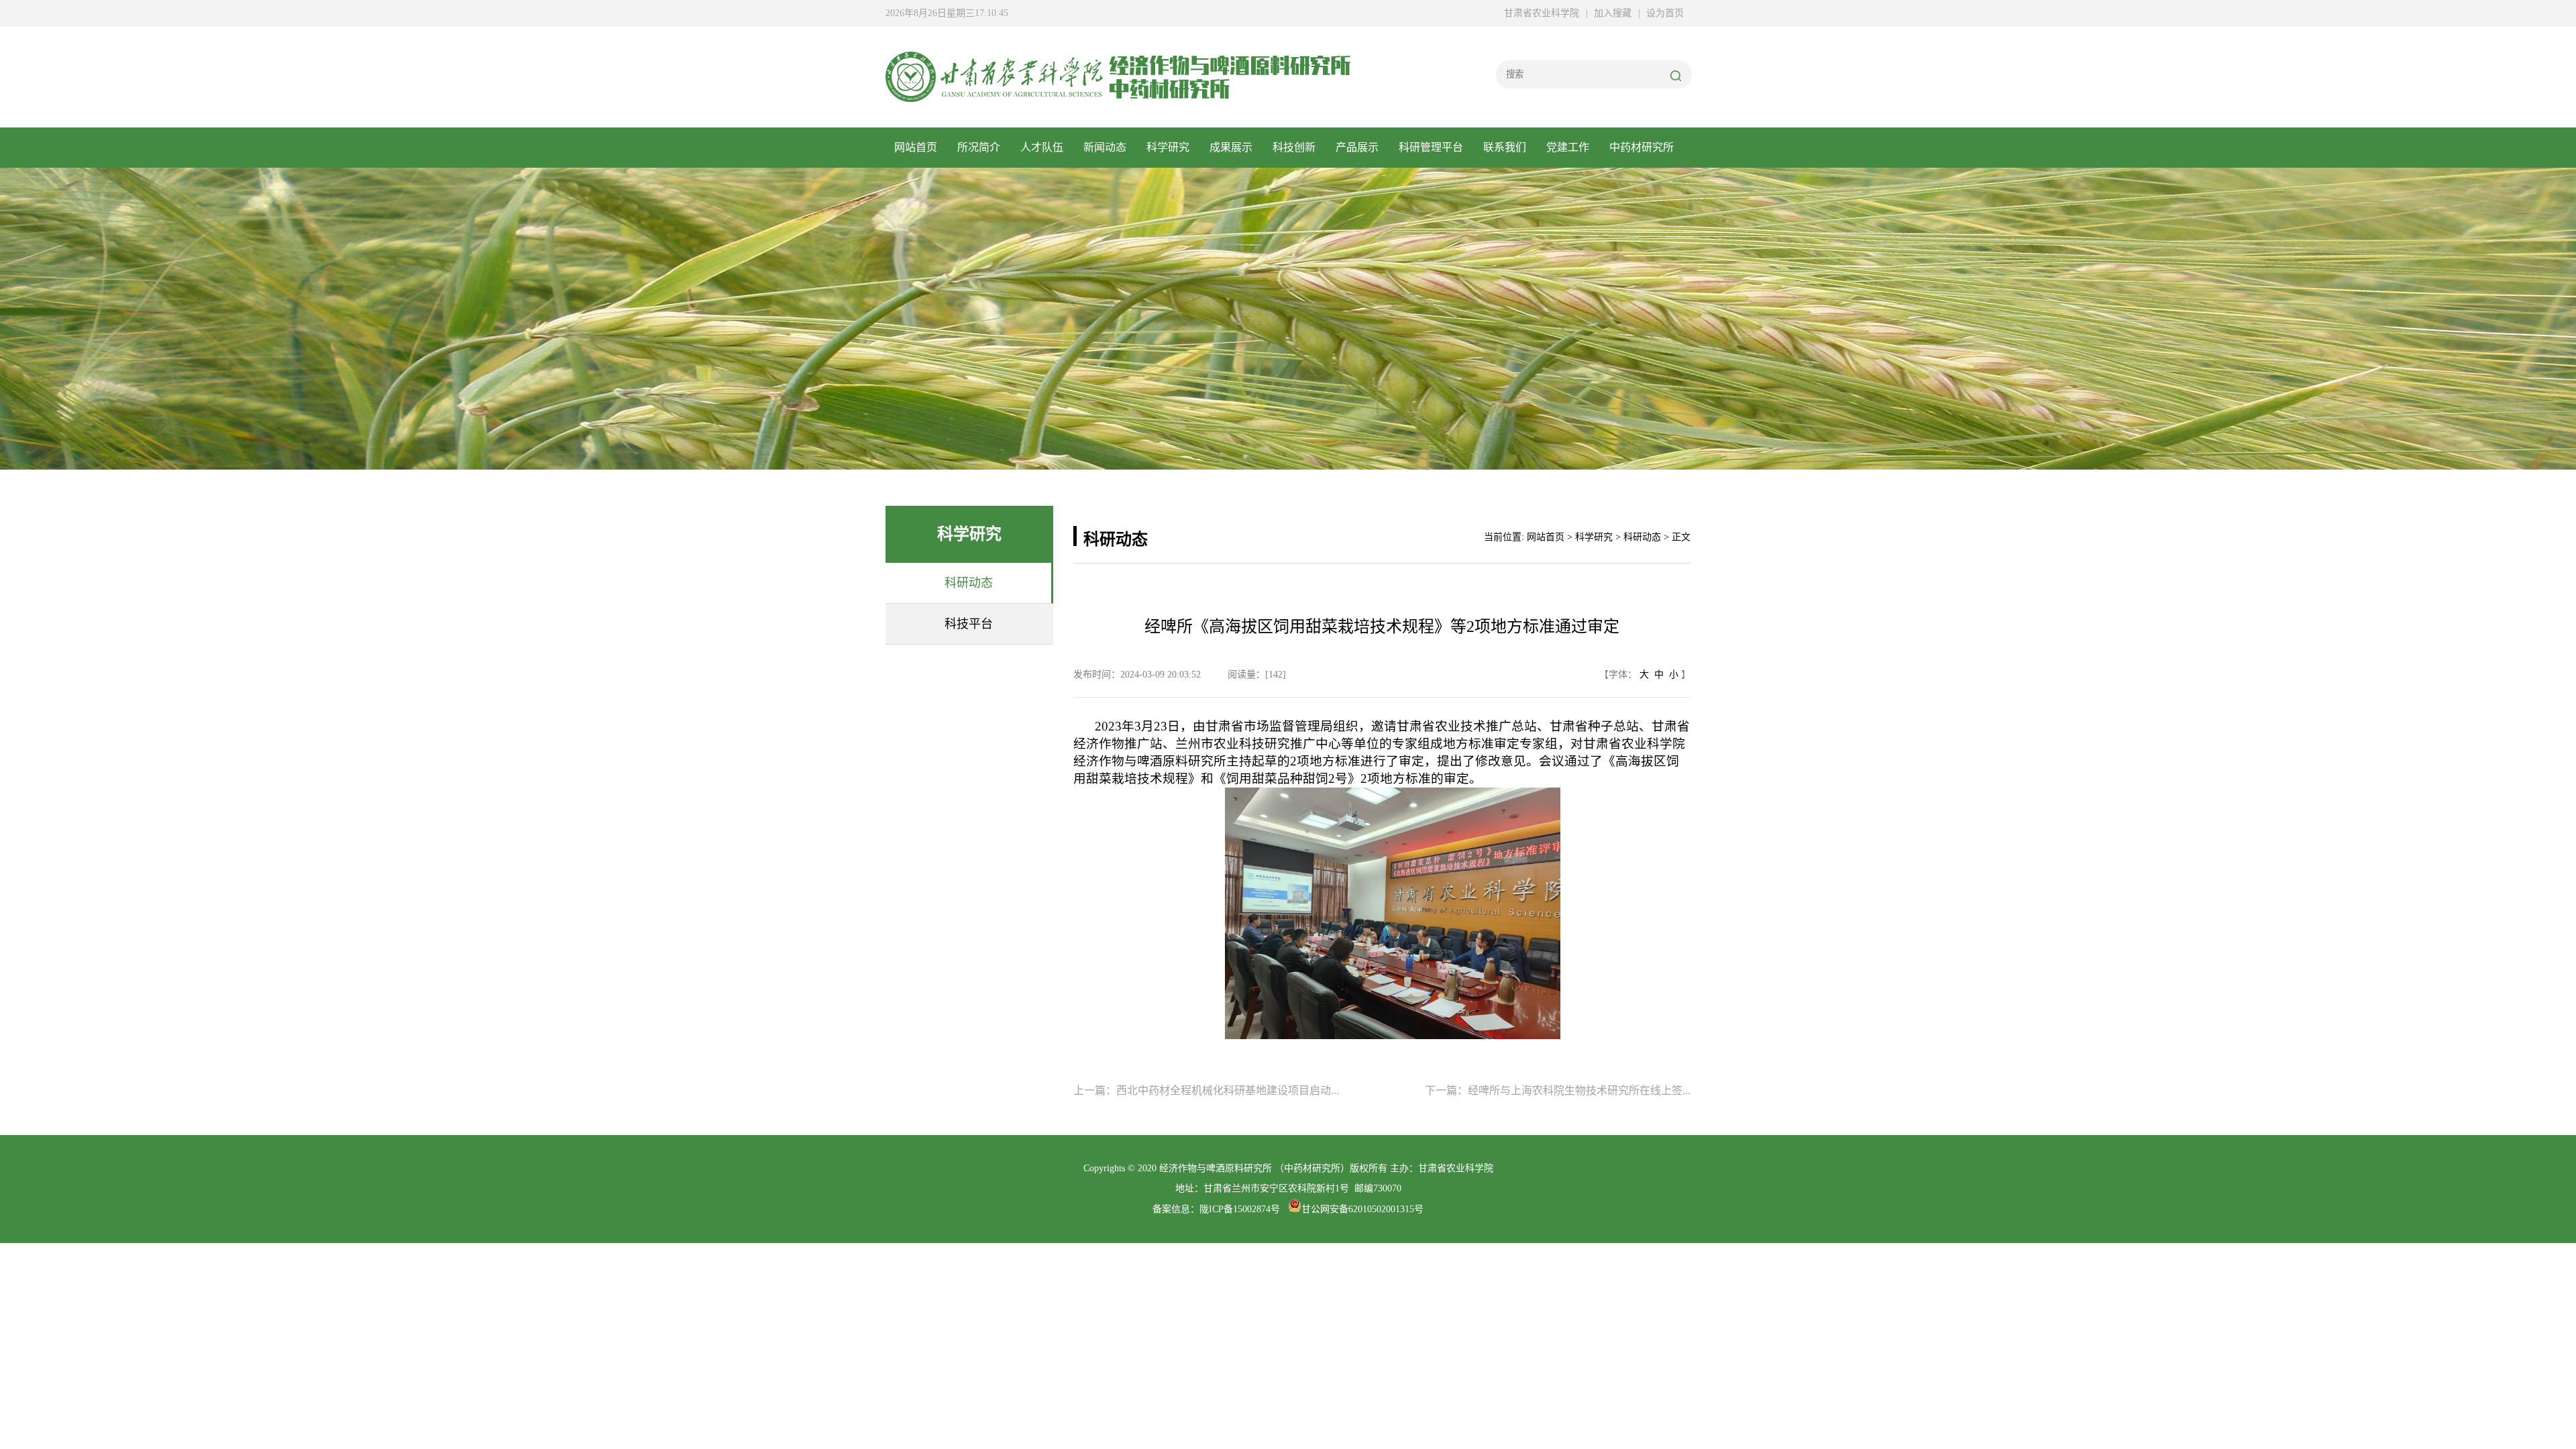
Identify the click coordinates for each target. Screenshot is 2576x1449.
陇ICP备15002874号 (1240, 1209)
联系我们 (1505, 147)
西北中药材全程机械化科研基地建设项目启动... (1228, 1090)
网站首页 (916, 147)
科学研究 (1168, 147)
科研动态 (1642, 537)
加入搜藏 (1613, 13)
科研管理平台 (1431, 147)
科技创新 (1294, 147)
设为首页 (1665, 13)
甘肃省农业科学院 (1542, 13)
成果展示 (1231, 147)
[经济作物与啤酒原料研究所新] (994, 95)
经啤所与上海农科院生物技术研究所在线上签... (1579, 1090)
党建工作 (1568, 147)
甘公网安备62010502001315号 (1362, 1209)
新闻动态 (1105, 147)
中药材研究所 (1642, 147)
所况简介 (979, 147)
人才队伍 (1042, 147)
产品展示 (1357, 147)
